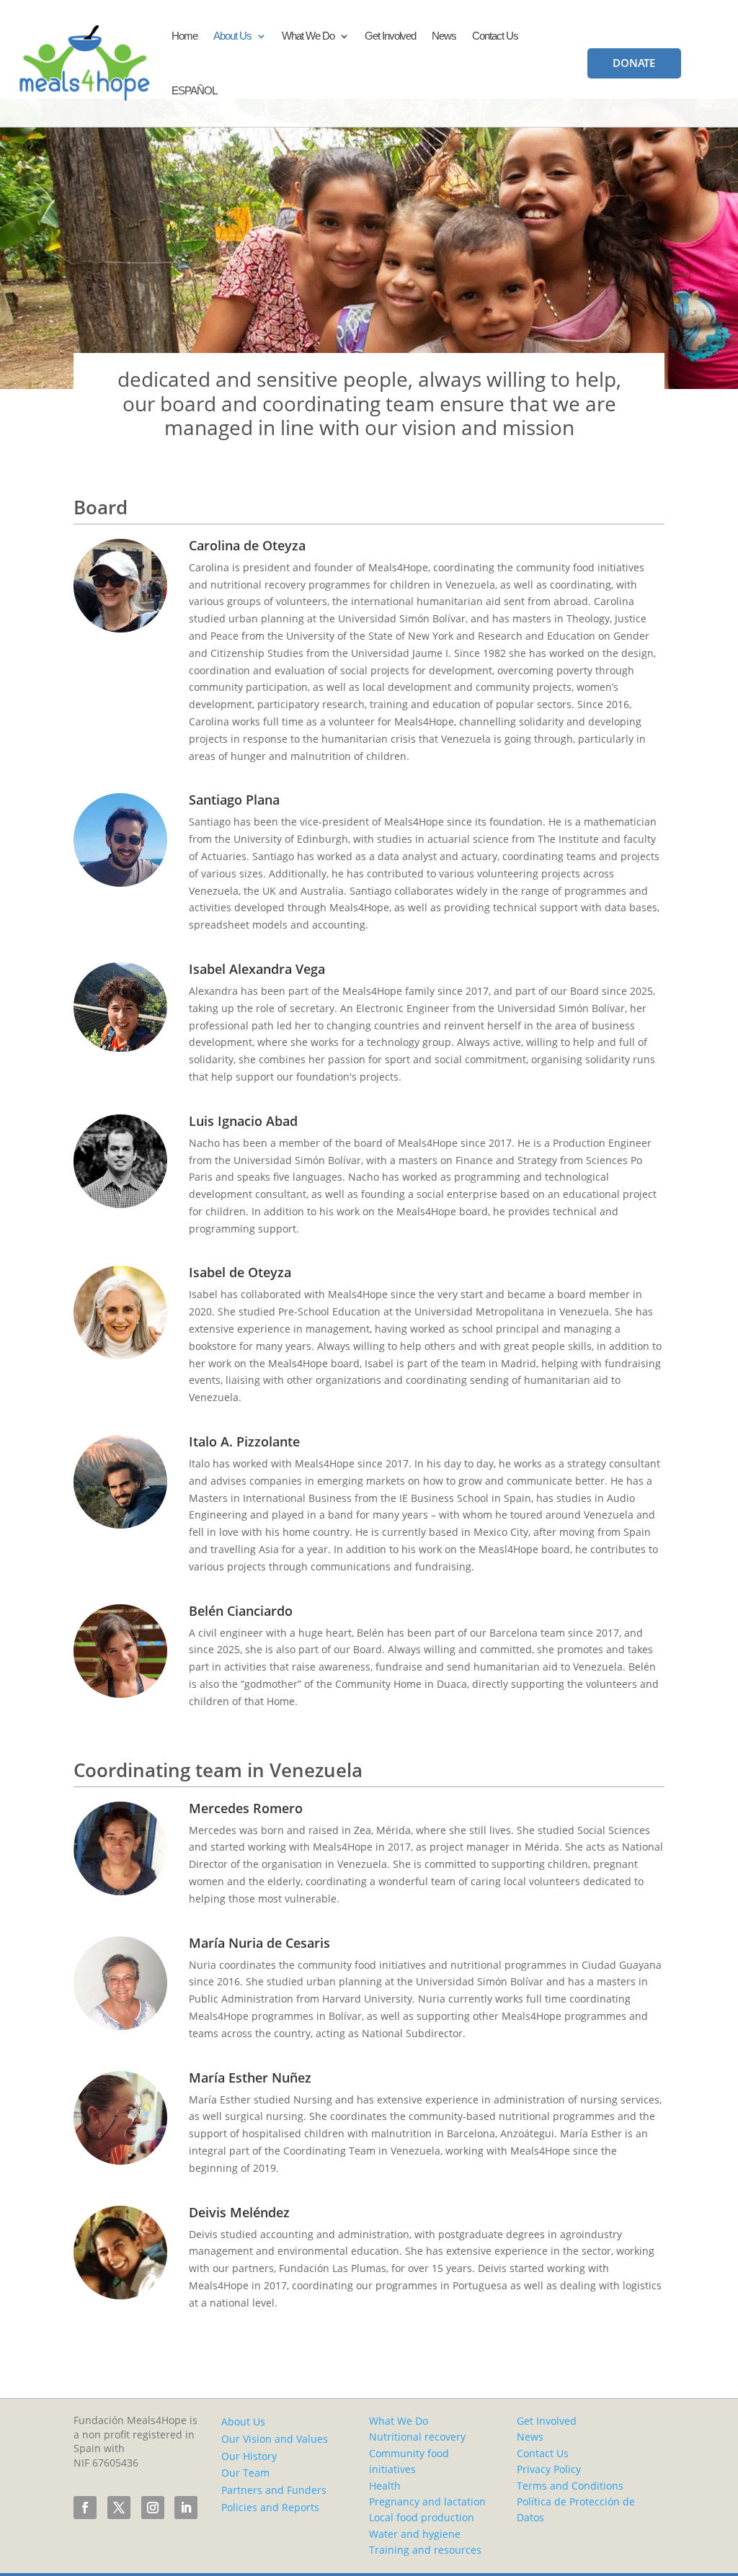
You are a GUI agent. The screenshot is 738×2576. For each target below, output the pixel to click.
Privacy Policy (549, 2469)
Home (184, 36)
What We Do (308, 36)
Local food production (422, 2517)
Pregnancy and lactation (427, 2501)
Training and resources (425, 2550)
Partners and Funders (274, 2490)
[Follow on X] (119, 2508)
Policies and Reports (270, 2507)
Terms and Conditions (570, 2486)
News (444, 36)
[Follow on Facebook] (85, 2508)
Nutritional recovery (417, 2437)
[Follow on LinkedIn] (186, 2508)
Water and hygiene (415, 2534)
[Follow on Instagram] (153, 2508)
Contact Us (495, 36)
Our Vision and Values (275, 2439)
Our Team (245, 2473)
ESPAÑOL (194, 90)
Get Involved (390, 36)
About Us (232, 36)
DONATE (634, 63)
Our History (249, 2456)
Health (385, 2486)
